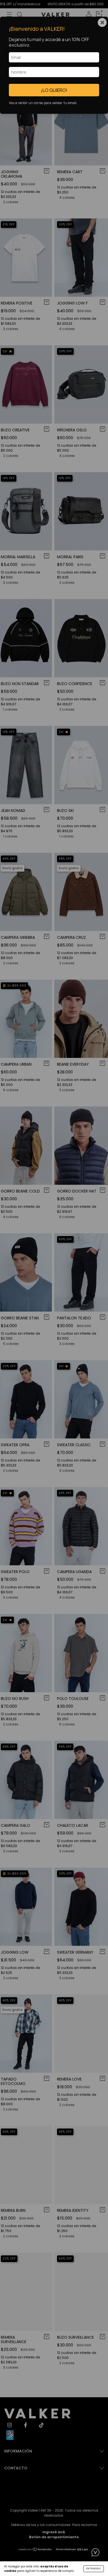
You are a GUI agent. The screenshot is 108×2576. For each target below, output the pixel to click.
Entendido (94, 2569)
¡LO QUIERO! (54, 90)
